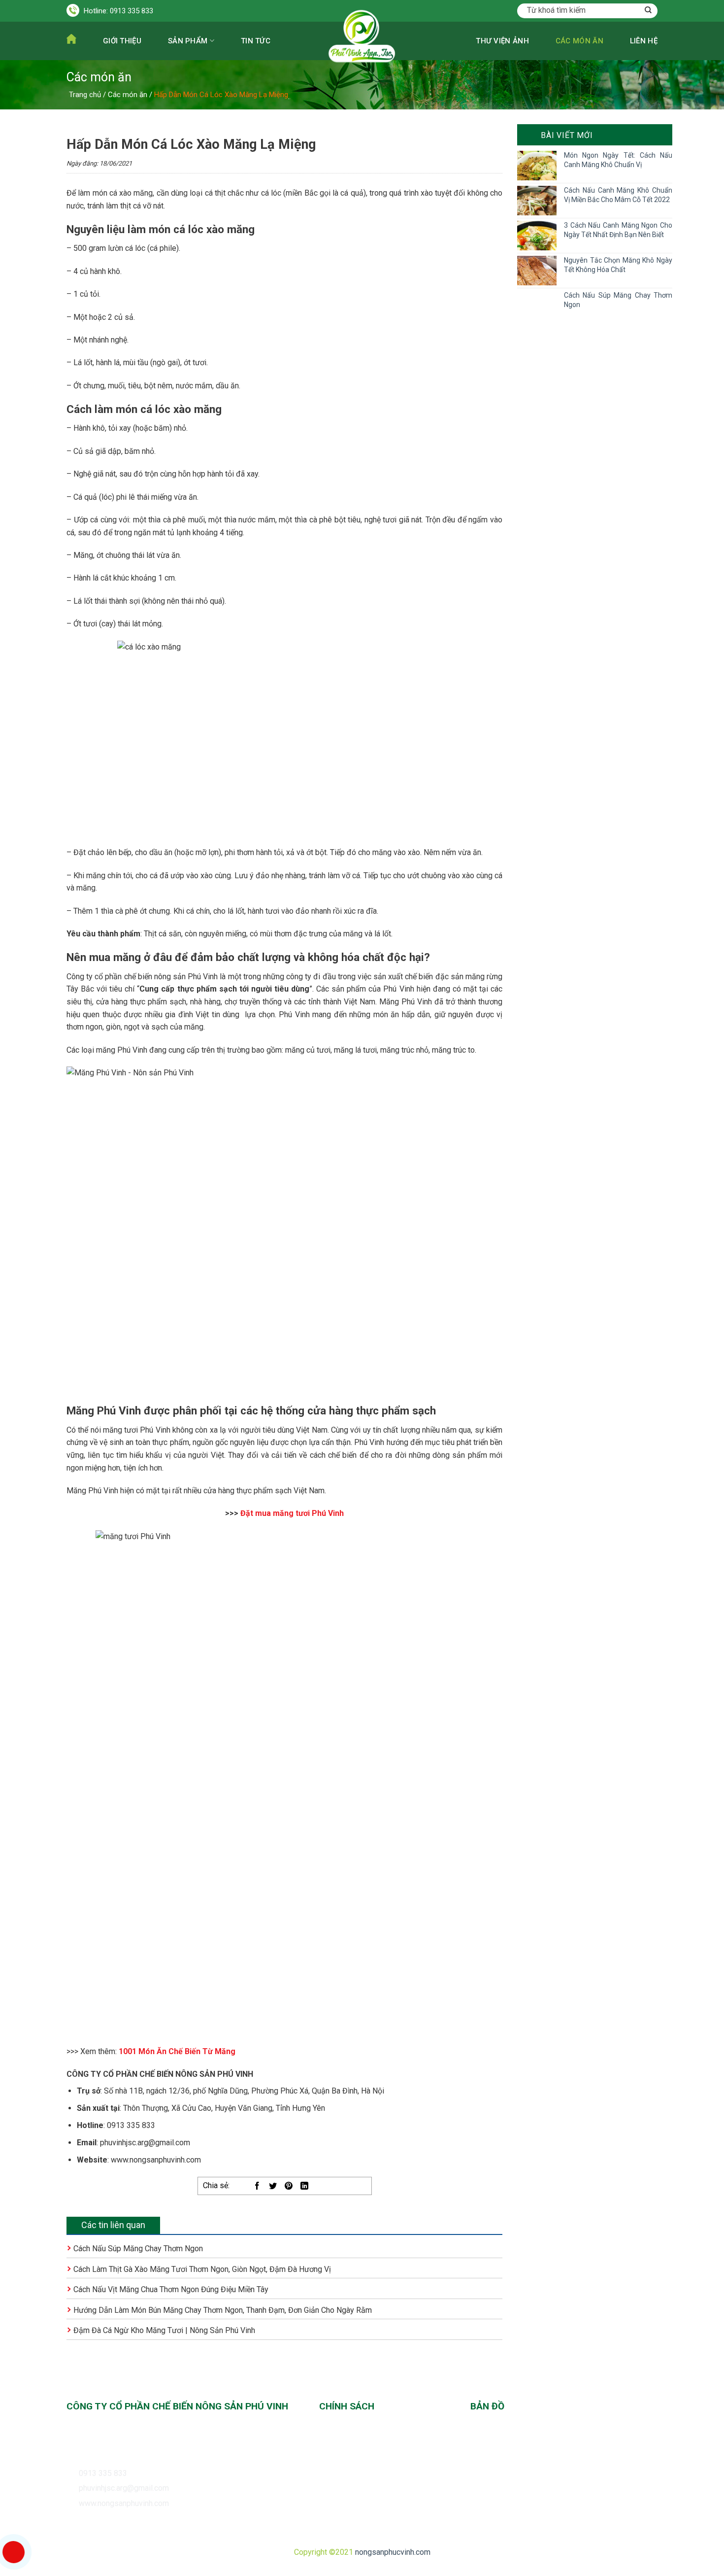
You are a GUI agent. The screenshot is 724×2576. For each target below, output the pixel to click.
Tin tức (256, 41)
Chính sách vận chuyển (358, 2450)
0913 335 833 (132, 11)
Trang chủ (85, 95)
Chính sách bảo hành (354, 2485)
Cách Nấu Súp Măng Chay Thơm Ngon (138, 2249)
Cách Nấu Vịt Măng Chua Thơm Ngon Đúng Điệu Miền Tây (171, 2289)
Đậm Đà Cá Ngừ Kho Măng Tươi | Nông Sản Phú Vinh (164, 2330)
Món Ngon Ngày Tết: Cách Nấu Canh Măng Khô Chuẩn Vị (618, 160)
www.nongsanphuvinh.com (124, 2503)
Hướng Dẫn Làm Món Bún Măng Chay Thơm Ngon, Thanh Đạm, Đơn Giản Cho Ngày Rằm (223, 2310)
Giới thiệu (122, 41)
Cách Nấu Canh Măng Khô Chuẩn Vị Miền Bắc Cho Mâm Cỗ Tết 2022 (618, 195)
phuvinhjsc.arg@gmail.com (124, 2488)
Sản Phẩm (188, 41)
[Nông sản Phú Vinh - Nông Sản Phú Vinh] (362, 61)
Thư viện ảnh (502, 41)
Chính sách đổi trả (350, 2467)
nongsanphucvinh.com (393, 2552)
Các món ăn (579, 41)
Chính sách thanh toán (356, 2433)
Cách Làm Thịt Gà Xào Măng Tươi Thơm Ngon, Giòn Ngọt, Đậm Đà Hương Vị (202, 2269)
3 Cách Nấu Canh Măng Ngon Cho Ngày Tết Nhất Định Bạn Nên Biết (618, 230)
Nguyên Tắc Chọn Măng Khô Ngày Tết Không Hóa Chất (618, 265)
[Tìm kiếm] (648, 11)
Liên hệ (644, 41)
